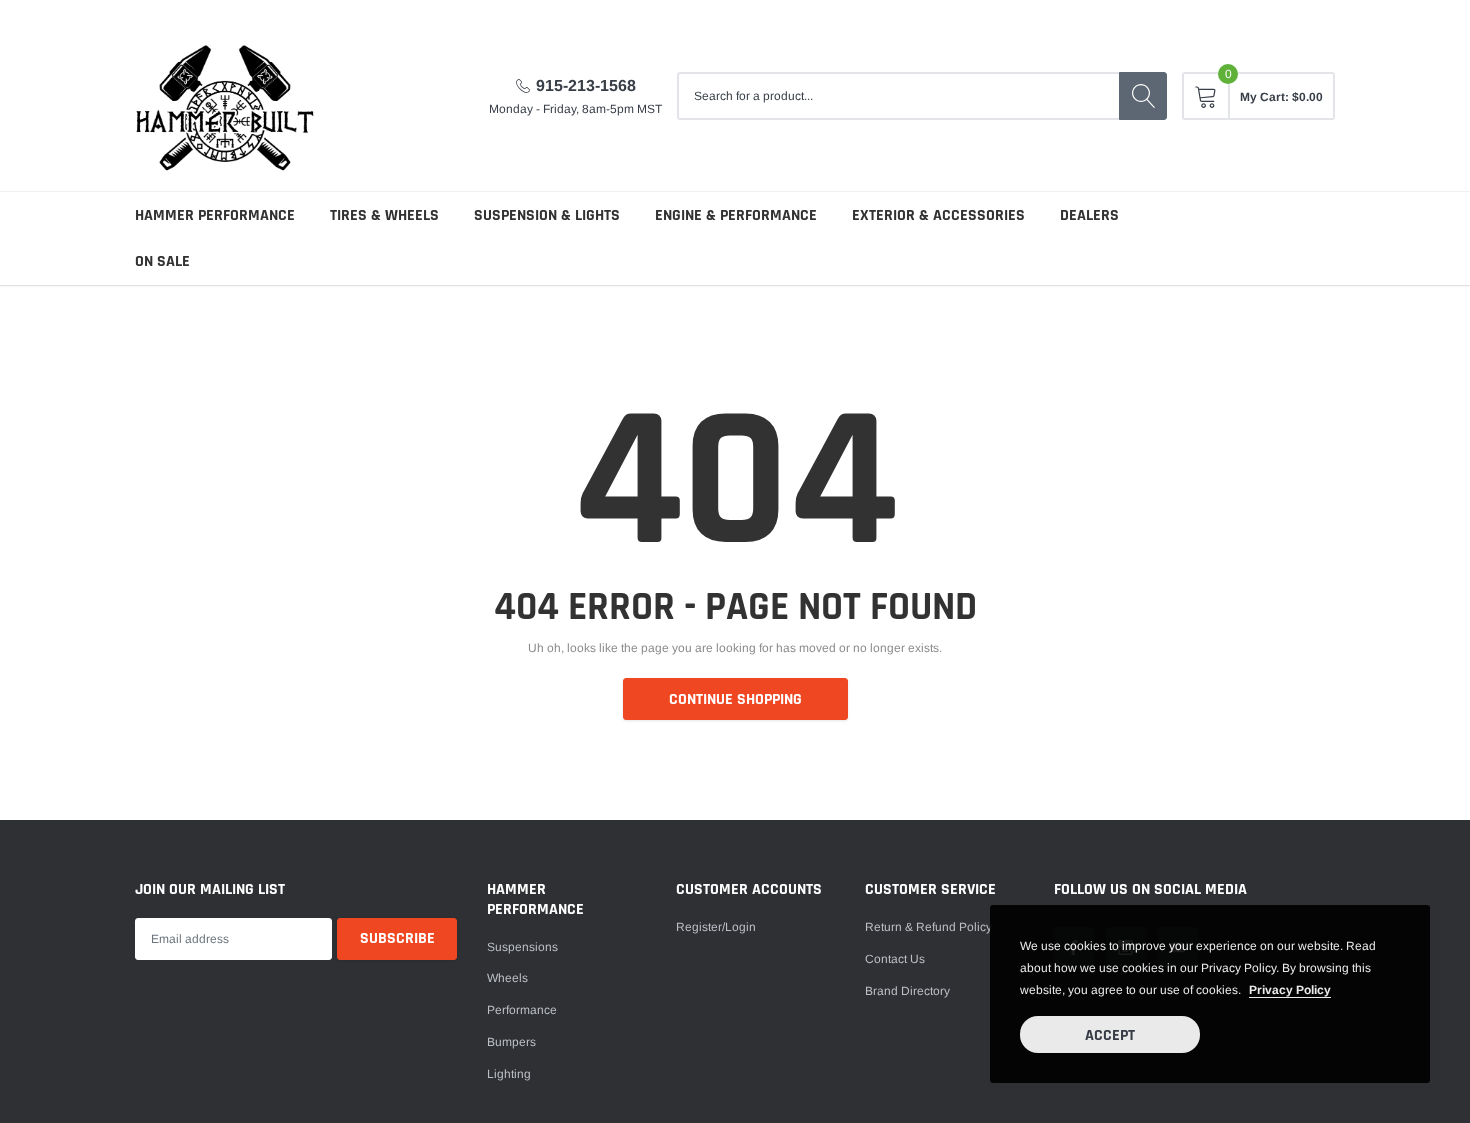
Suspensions (522, 947)
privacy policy (1290, 990)
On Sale (162, 261)
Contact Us (895, 959)
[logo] (225, 95)
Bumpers (511, 1042)
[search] (1143, 96)
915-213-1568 (586, 85)
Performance (522, 1010)
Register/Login (716, 927)
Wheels (507, 978)
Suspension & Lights (547, 215)
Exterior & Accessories (938, 215)
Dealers (1089, 215)
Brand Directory (907, 991)
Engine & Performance (736, 215)
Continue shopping (735, 699)
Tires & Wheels (384, 215)
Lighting (509, 1074)
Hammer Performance (215, 215)
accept (1110, 1035)
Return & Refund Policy (928, 927)
